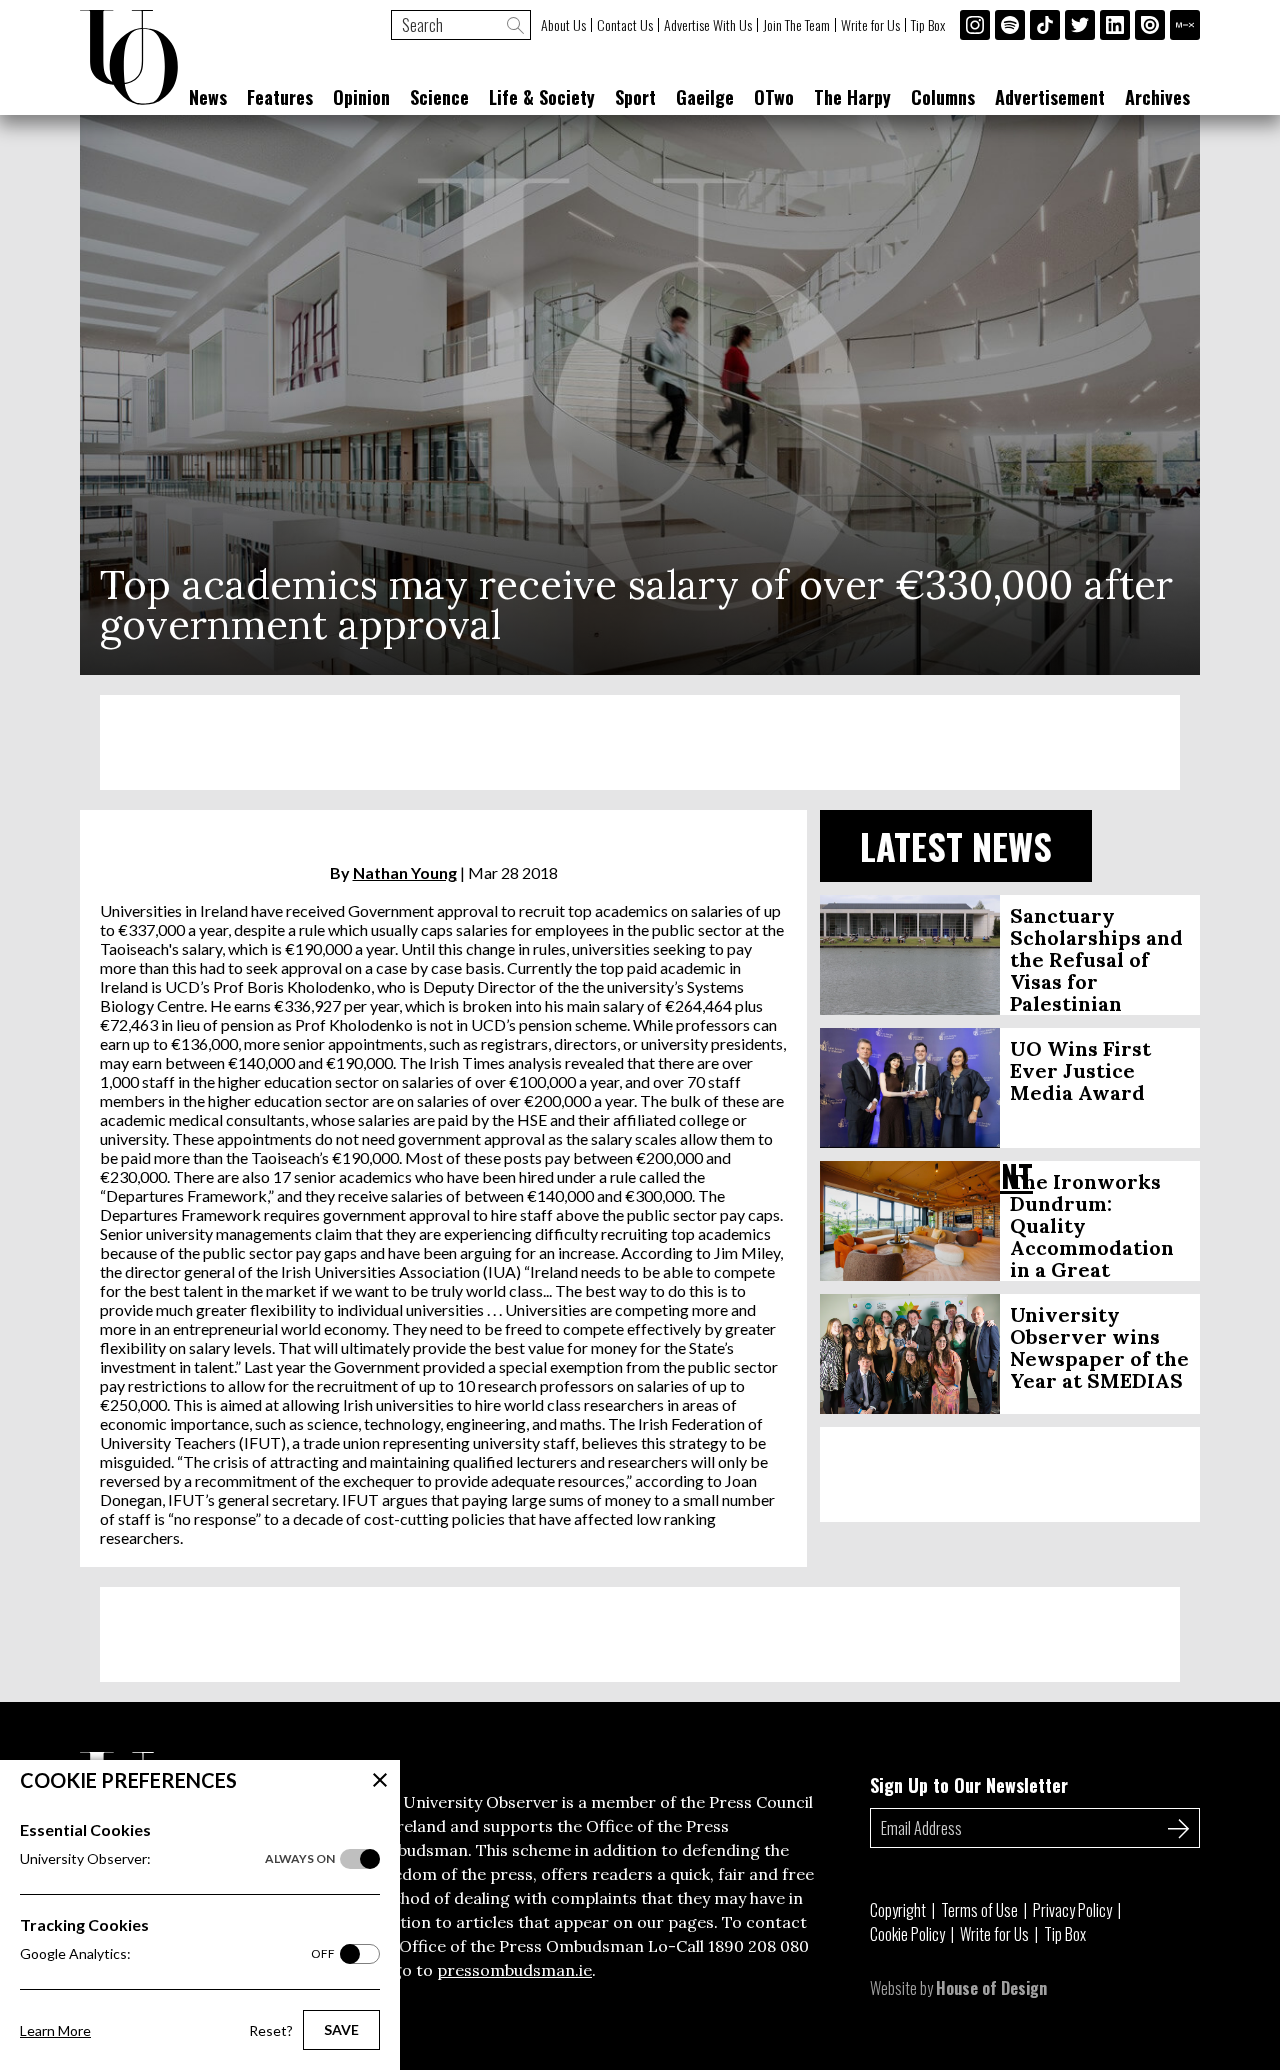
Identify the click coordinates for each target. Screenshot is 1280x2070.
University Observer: (177, 1858)
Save (341, 2029)
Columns (943, 97)
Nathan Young (405, 872)
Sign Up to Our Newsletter (969, 1785)
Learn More (55, 2030)
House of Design (991, 1988)
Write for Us (870, 25)
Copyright (898, 1910)
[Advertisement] (640, 742)
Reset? (271, 2030)
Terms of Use (979, 1910)
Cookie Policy (907, 1934)
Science (439, 97)
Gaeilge (705, 97)
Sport (635, 97)
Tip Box (928, 25)
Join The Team (796, 25)
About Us (563, 25)
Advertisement (1050, 97)
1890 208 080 (758, 1946)
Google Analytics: (177, 1953)
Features (280, 97)
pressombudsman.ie (514, 1970)
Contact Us (625, 25)
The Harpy (852, 97)
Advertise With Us (708, 25)
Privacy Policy (1072, 1910)
